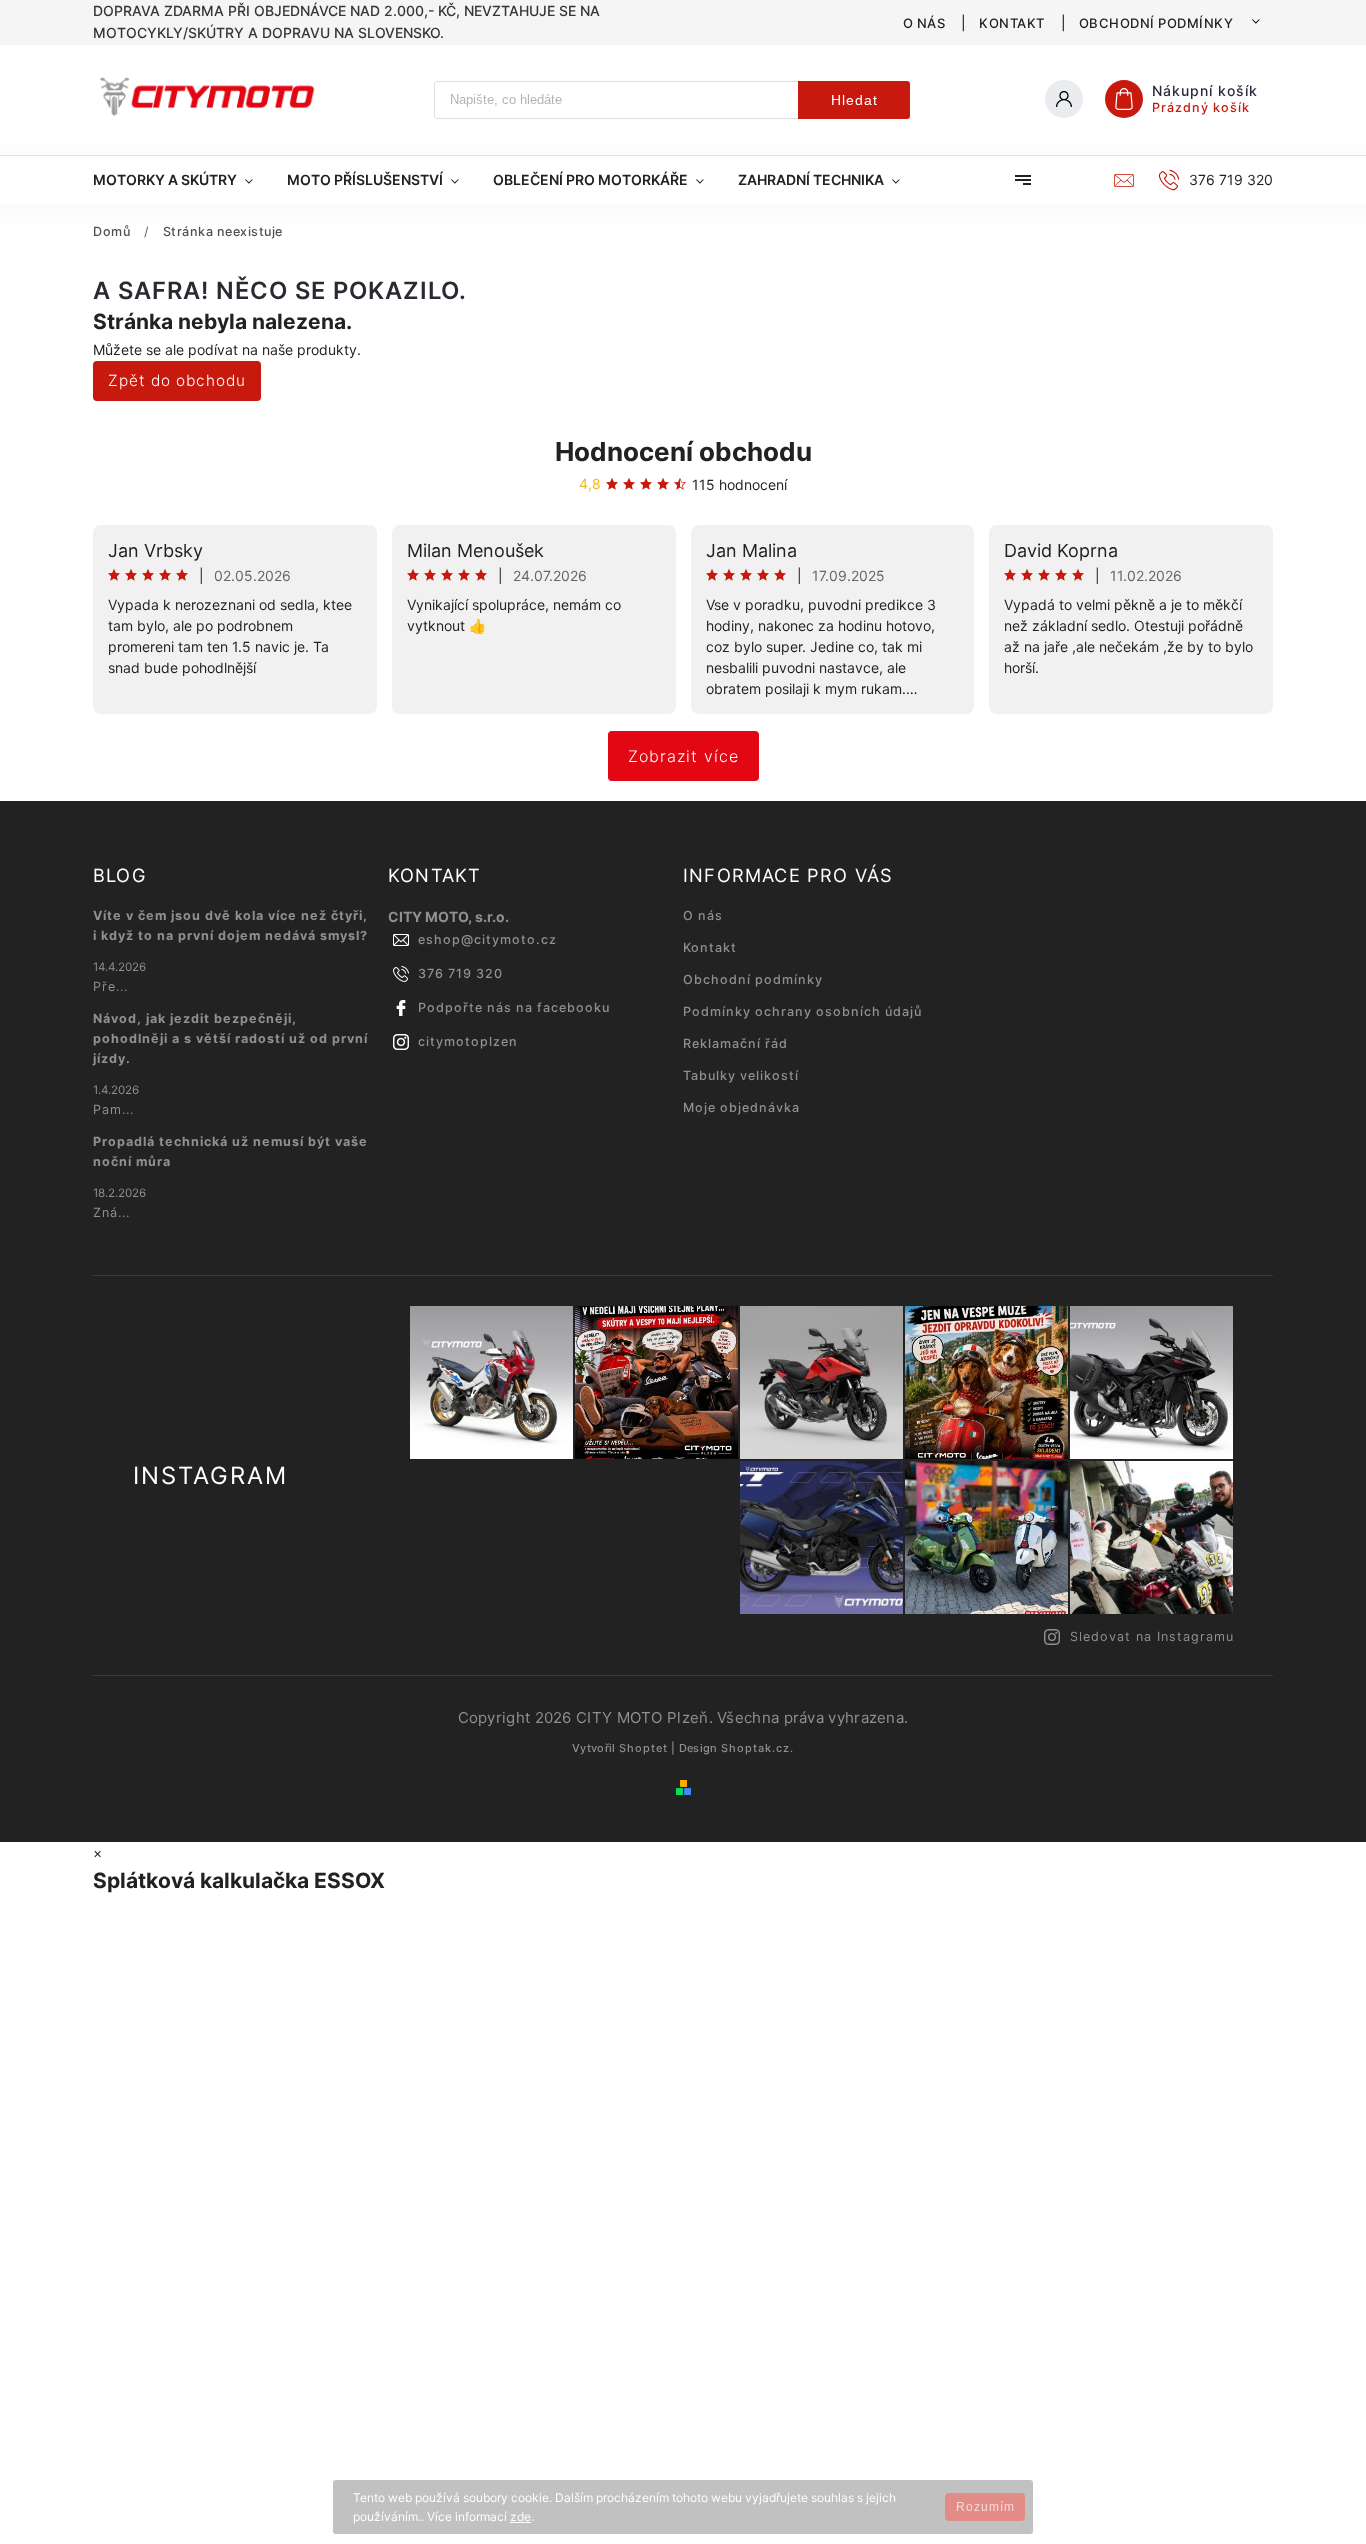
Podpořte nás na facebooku (514, 1007)
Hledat (854, 100)
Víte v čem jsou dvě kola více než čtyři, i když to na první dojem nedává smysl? (230, 925)
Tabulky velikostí (741, 1075)
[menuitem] (181, 180)
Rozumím (985, 2507)
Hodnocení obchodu (683, 451)
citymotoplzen (468, 1041)
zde (520, 2516)
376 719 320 (460, 973)
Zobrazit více (683, 756)
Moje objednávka (741, 1107)
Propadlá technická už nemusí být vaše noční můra (230, 1151)
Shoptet (643, 1748)
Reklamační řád (735, 1043)
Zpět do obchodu (177, 380)
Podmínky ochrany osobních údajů (802, 1011)
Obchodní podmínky (1156, 23)
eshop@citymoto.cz (487, 939)
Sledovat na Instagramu (1152, 1636)
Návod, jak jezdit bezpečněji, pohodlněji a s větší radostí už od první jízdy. (230, 1038)
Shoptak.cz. (757, 1748)
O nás (924, 23)
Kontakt (1012, 23)
